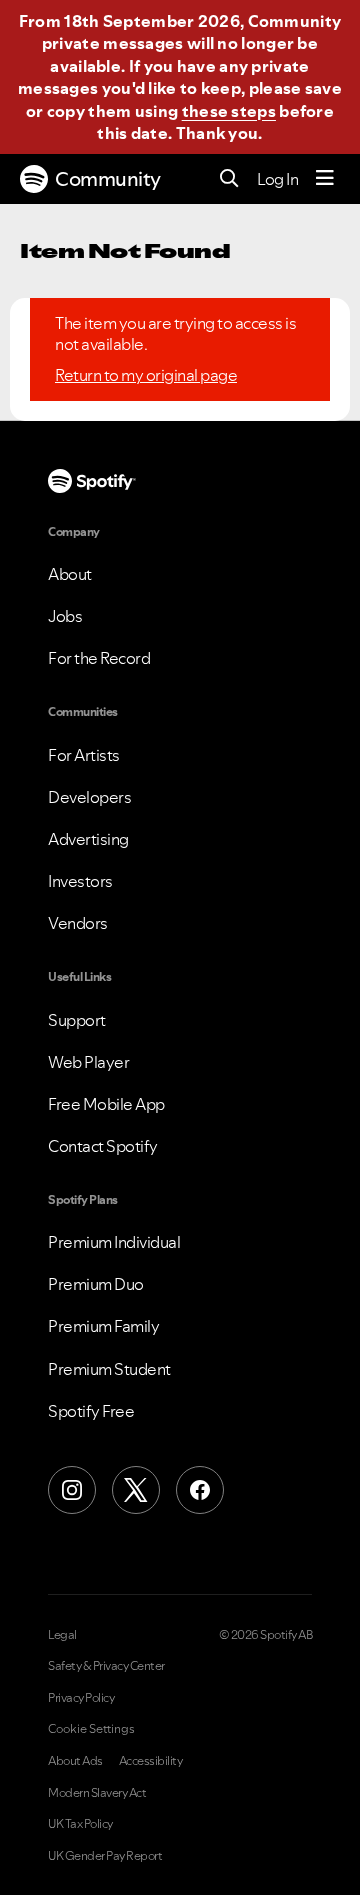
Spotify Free (91, 1411)
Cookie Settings (91, 1729)
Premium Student (109, 1369)
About (70, 574)
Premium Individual (114, 1242)
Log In (277, 179)
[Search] (229, 179)
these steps (229, 111)
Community (108, 179)
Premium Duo (96, 1284)
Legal (62, 1635)
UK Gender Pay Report (105, 1856)
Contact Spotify (103, 1146)
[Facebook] (200, 1490)
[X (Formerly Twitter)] (136, 1490)
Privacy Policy (81, 1698)
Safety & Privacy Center (106, 1666)
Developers (89, 797)
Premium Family (103, 1326)
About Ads (75, 1761)
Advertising (88, 839)
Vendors (78, 923)
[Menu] (325, 179)
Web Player (88, 1062)
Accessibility (151, 1761)
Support (77, 1020)
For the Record (99, 658)
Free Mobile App (106, 1104)
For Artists (84, 755)
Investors (80, 881)
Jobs (65, 616)
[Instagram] (72, 1490)
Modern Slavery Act (97, 1793)
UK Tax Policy (80, 1824)
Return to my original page (146, 375)
